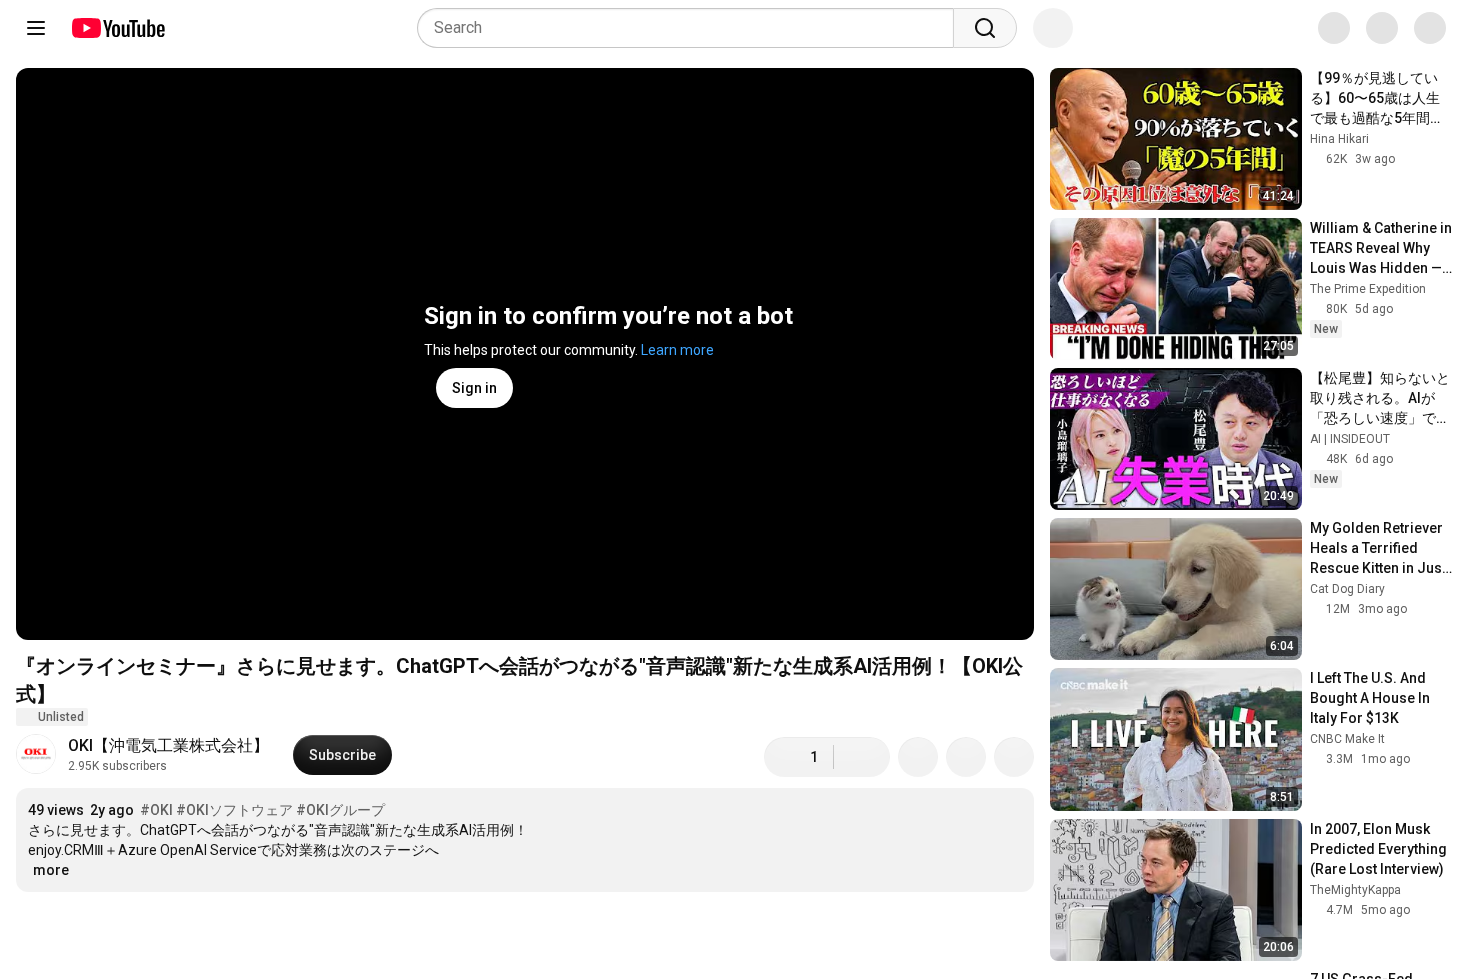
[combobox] (691, 28)
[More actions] (1014, 757)
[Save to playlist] (966, 757)
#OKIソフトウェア (234, 810)
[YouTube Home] (117, 28)
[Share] (918, 757)
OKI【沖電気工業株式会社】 (168, 745)
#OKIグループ (340, 810)
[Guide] (36, 28)
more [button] (51, 870)
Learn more (677, 350)
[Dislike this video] (862, 757)
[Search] (985, 28)
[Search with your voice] (1053, 28)
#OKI (156, 810)
